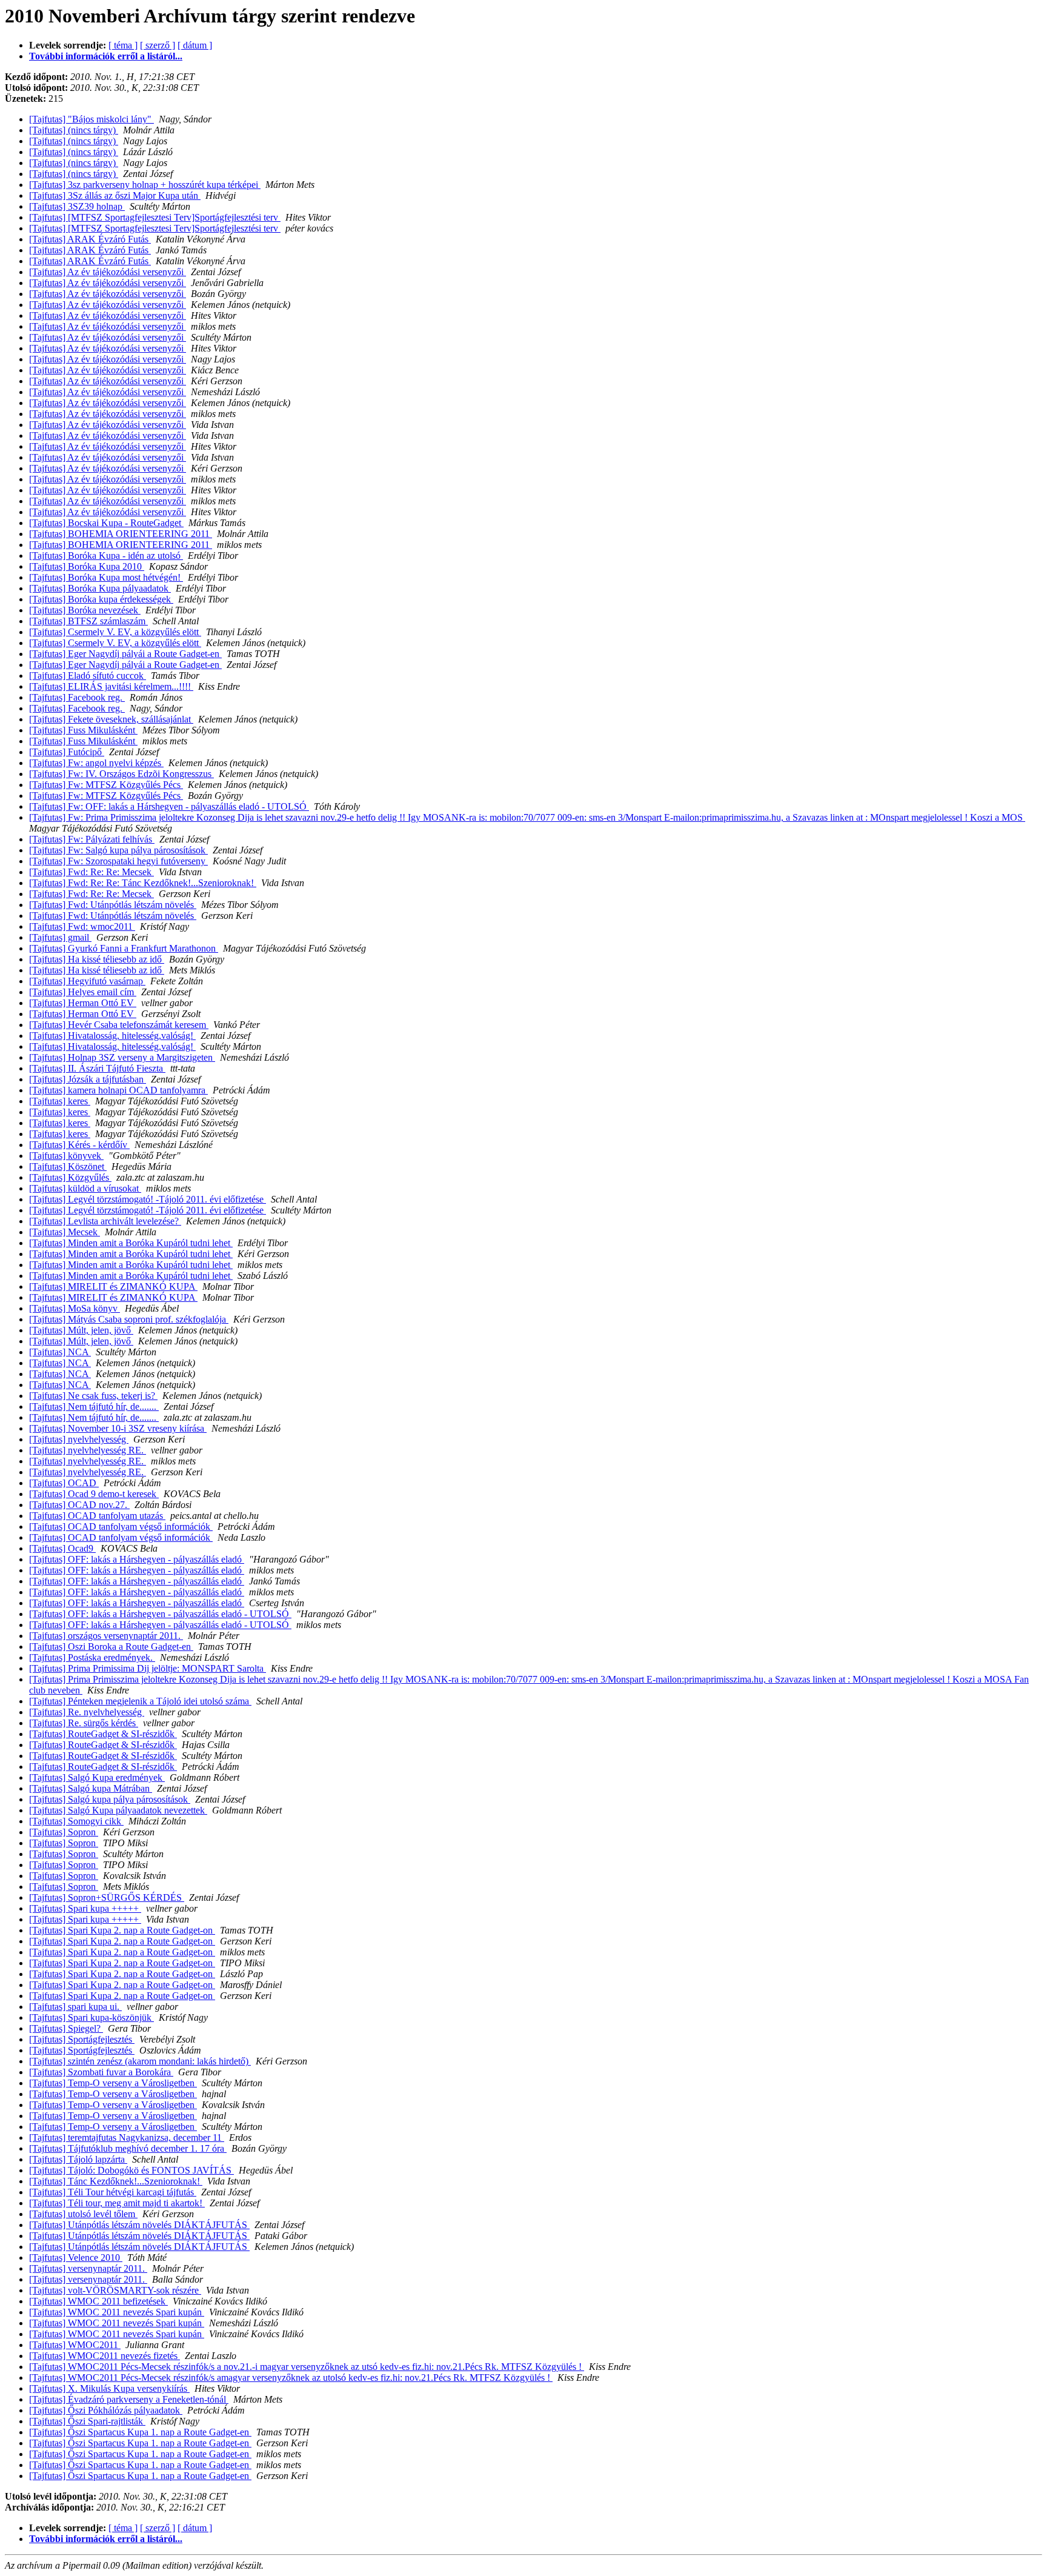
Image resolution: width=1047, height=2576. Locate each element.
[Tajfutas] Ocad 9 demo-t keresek (94, 1494)
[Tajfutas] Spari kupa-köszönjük (91, 2017)
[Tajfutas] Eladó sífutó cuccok (88, 676)
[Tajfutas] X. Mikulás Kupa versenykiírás (109, 2388)
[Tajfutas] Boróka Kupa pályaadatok (100, 588)
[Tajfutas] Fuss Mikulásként (83, 730)
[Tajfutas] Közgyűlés (70, 1177)
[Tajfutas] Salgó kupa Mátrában (91, 1788)
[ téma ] (123, 45)
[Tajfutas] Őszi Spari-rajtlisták (87, 2421)
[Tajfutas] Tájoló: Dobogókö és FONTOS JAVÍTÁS (131, 2170)
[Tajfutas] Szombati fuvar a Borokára (101, 2072)
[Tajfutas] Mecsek (65, 1232)
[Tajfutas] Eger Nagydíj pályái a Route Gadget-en (125, 654)
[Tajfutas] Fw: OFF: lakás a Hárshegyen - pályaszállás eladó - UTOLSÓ (169, 806)
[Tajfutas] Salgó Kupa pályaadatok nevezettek (118, 1810)
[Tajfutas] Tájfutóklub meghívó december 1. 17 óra (128, 2148)
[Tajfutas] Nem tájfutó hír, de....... (94, 1406)
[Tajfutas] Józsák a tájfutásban (88, 1079)
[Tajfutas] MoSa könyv (75, 1308)
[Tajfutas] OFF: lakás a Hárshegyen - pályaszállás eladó (137, 1559)
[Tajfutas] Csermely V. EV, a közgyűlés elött (115, 632)
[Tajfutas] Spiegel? (66, 2028)
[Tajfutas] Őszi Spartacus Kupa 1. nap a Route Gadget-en (140, 2432)
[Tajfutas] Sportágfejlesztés (82, 2039)
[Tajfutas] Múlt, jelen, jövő (81, 1330)
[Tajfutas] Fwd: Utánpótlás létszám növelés (113, 905)
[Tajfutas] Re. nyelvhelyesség (87, 1712)
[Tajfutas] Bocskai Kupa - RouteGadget (106, 523)
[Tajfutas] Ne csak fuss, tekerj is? (93, 1396)
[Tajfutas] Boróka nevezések (85, 610)
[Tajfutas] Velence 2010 (76, 2257)
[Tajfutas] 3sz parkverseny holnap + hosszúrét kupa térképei (145, 185)
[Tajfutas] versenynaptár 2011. (88, 2268)
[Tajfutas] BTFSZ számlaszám (88, 621)
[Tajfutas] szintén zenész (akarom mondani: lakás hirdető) (140, 2061)
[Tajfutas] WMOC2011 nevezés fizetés (105, 2356)
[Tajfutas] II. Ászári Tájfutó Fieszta (97, 1068)
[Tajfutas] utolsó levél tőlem (83, 2214)
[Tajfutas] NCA (60, 1352)
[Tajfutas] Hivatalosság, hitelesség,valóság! (112, 1036)
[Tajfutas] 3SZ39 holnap (77, 206)
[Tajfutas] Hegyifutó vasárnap (87, 981)
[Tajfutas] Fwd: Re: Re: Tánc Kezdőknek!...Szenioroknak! (143, 883)
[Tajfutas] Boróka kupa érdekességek (101, 599)
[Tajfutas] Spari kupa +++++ (85, 1908)
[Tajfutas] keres (60, 1101)
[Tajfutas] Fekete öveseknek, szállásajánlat (111, 719)
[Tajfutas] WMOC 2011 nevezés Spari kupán (117, 2312)
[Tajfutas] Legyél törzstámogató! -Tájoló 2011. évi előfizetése (148, 1199)
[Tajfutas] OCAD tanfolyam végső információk (121, 1527)
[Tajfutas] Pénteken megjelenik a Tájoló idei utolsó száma (140, 1701)
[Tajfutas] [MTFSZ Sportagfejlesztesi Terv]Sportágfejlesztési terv (155, 217)
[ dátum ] (195, 45)
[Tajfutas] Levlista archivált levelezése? (105, 1221)
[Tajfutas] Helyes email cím (83, 992)
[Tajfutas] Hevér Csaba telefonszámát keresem (119, 1025)
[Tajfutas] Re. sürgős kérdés (84, 1723)
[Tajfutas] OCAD (64, 1483)
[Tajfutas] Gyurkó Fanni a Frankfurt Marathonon (124, 948)
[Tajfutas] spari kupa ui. (75, 2007)
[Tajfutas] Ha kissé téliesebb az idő (97, 959)
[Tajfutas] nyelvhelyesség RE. (88, 1450)
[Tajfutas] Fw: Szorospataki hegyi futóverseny (118, 861)
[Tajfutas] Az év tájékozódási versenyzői (108, 272)
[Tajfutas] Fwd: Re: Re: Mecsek (91, 872)
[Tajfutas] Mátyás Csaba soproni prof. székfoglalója (129, 1319)
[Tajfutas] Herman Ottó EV (83, 1003)
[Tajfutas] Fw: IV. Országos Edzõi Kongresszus (121, 774)
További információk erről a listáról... (106, 56)
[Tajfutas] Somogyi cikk (76, 1821)
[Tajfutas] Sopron (64, 1832)
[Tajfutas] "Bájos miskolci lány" (91, 119)
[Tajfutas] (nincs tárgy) (74, 130)
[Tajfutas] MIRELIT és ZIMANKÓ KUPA (113, 1286)
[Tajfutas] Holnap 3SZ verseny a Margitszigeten (122, 1057)
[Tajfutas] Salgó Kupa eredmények (97, 1777)
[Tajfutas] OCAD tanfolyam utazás (97, 1516)
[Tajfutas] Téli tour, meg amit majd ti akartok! (117, 2203)
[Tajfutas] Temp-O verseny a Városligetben (113, 2083)
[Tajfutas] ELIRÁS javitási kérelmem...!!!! (111, 686)
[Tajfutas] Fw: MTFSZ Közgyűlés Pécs (106, 785)
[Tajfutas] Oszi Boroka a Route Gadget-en (111, 1647)
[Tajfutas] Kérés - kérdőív (79, 1145)
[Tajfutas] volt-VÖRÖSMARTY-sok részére (115, 2290)
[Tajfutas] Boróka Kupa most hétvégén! (106, 577)
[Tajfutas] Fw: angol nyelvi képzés (96, 763)
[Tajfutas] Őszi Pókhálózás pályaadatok (106, 2410)
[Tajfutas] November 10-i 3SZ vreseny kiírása (118, 1428)
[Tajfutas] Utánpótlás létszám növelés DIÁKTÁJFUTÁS (139, 2225)
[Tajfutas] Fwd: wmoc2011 (82, 926)
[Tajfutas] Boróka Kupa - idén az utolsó (106, 556)
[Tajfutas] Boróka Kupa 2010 (87, 566)
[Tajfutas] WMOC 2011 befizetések (98, 2301)
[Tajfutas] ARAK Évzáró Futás (90, 239)
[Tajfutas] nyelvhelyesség (79, 1439)
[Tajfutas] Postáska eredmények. (92, 1657)
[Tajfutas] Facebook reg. (77, 697)
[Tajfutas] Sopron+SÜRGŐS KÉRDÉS (107, 1897)
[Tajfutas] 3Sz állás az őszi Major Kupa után (115, 195)
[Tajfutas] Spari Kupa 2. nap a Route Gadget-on (122, 1930)
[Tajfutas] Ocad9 (62, 1548)
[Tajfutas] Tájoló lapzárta (78, 2159)
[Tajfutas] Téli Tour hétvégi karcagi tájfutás (113, 2192)
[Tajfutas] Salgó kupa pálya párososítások (110, 1799)
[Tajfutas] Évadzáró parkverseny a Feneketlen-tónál (129, 2399)
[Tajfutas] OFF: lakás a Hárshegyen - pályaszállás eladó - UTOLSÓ (160, 1614)
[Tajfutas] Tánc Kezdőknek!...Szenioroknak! (116, 2181)
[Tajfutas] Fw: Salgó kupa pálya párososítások (118, 850)
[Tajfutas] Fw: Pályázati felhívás (92, 839)
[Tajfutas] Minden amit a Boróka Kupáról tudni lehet (131, 1243)
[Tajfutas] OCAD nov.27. (79, 1505)
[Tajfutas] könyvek (66, 1156)
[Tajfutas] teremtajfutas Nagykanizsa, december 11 (127, 2137)
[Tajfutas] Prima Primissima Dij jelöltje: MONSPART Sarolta (148, 1668)
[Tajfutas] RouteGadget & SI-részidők (103, 1734)
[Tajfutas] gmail (60, 937)
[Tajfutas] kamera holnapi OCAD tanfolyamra (118, 1090)
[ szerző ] (158, 45)
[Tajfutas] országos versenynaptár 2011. (106, 1636)
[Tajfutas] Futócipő (67, 752)
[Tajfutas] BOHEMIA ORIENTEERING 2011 (121, 534)
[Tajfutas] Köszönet (68, 1166)
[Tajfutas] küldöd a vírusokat (85, 1188)
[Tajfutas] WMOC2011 (75, 2345)
